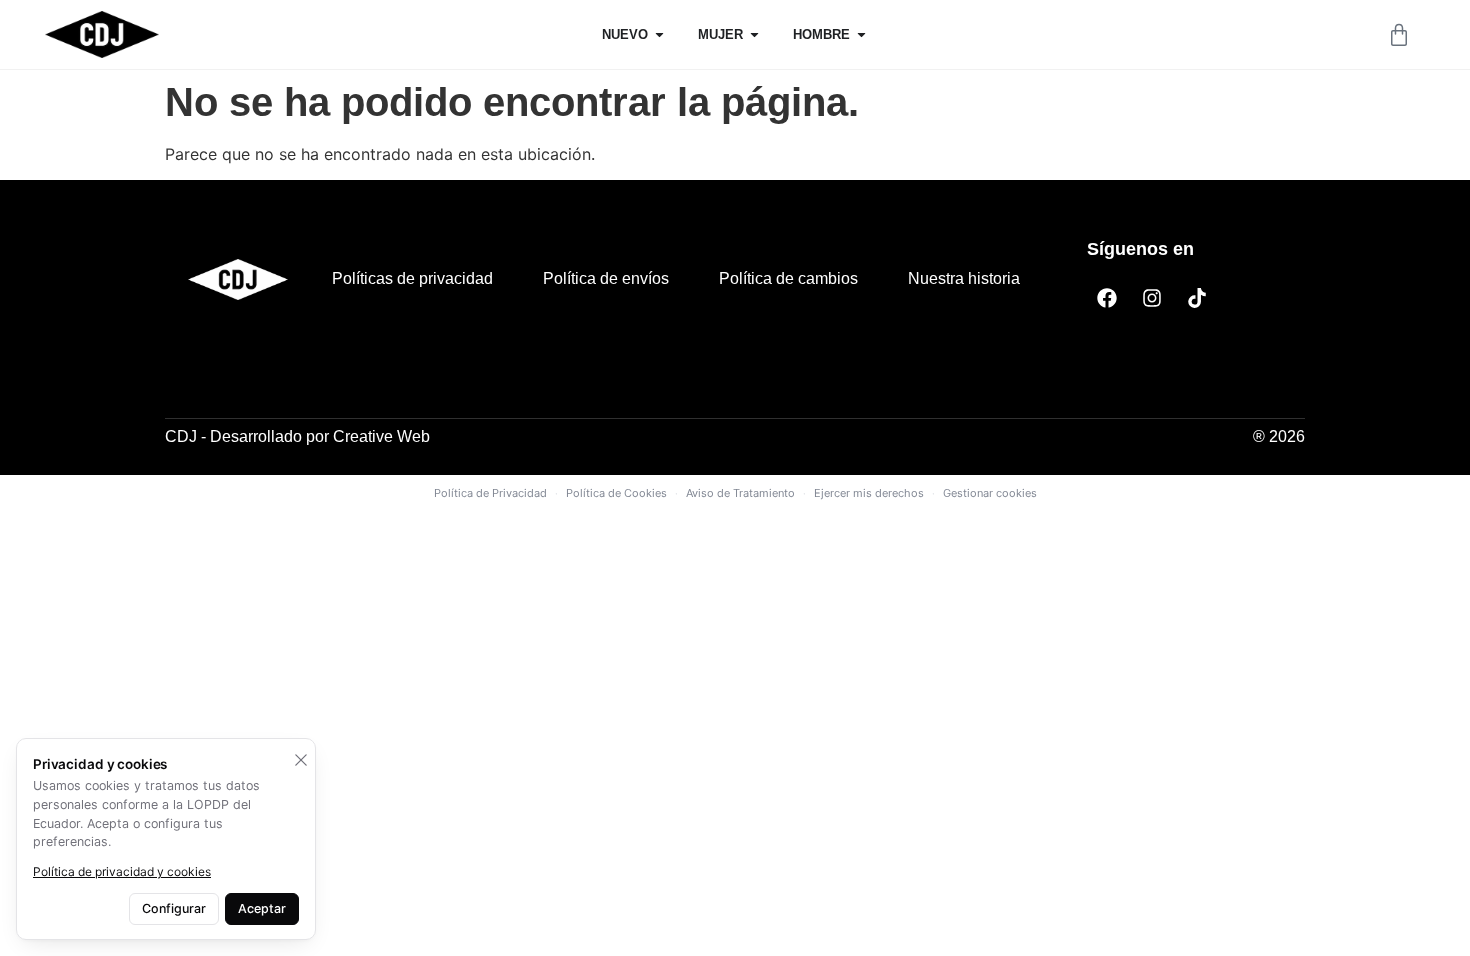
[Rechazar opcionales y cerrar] (301, 760)
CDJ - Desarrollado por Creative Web (297, 436)
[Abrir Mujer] (754, 35)
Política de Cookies (616, 493)
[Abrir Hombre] (861, 35)
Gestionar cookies (990, 493)
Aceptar (262, 908)
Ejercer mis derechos (869, 493)
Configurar (174, 908)
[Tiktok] (1197, 298)
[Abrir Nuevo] (659, 35)
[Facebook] (1107, 298)
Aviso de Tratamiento (740, 493)
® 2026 (1279, 436)
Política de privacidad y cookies (122, 871)
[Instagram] (1152, 298)
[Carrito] (1399, 35)
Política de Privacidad (490, 493)
